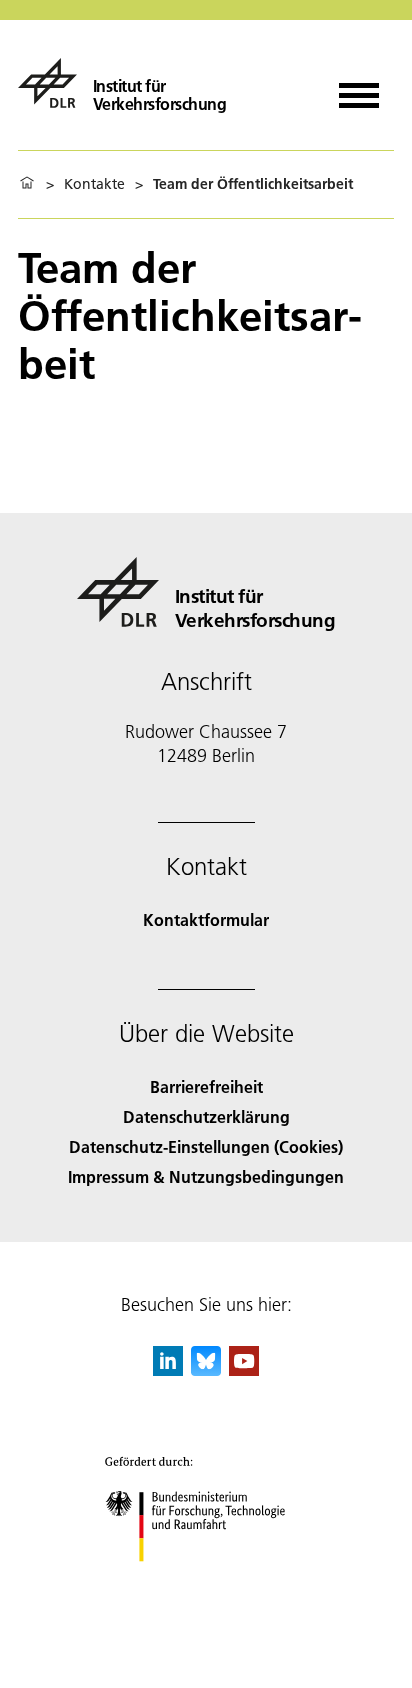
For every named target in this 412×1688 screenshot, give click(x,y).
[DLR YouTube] (244, 1369)
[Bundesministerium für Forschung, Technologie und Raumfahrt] (206, 1581)
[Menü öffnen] (359, 88)
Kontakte (94, 184)
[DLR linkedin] (168, 1369)
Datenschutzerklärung (206, 1116)
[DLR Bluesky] (206, 1369)
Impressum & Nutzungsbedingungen (206, 1176)
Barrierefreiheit (206, 1086)
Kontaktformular (206, 919)
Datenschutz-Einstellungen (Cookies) (206, 1146)
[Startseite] (27, 184)
